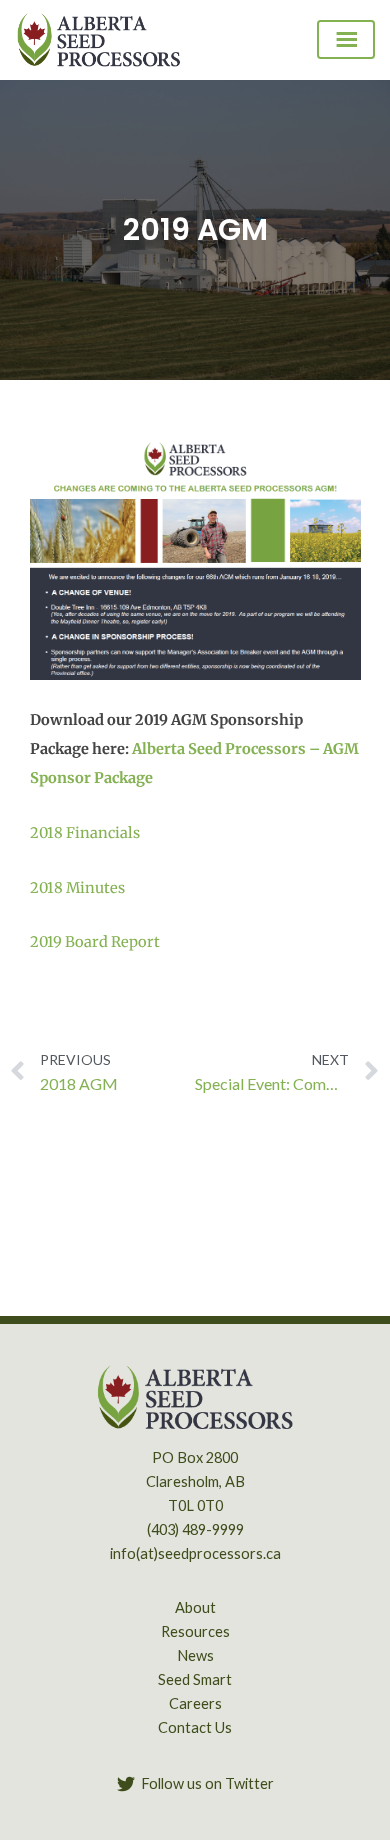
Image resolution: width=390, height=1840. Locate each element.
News (195, 1655)
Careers (195, 1703)
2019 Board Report (95, 942)
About (195, 1607)
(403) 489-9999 (195, 1529)
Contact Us (195, 1727)
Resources (195, 1631)
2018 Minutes (77, 888)
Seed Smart (195, 1679)
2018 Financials (85, 833)
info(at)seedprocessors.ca (195, 1553)
